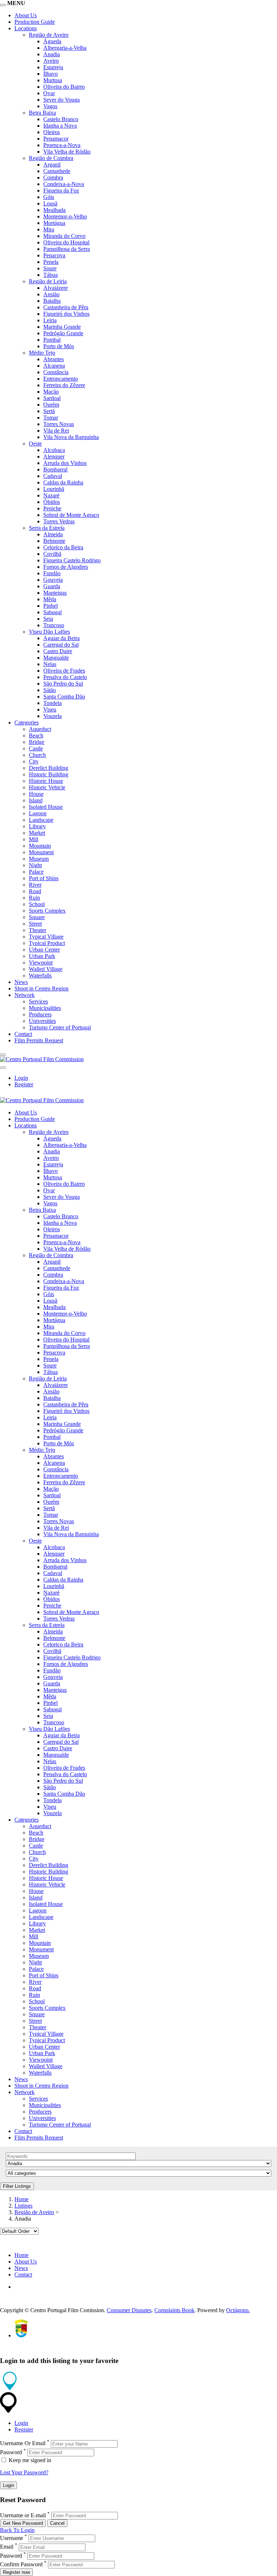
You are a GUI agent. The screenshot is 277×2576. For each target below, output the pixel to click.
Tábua (50, 275)
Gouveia (53, 580)
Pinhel (50, 606)
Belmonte (54, 541)
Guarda (52, 586)
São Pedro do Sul (63, 684)
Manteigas (55, 593)
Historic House (46, 781)
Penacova (54, 255)
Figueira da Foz (61, 190)
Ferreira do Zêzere (64, 385)
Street (35, 924)
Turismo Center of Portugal (60, 1027)
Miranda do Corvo (64, 236)
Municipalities (45, 1008)
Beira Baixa (42, 113)
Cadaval (53, 476)
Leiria (50, 320)
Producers (40, 1014)
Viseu (50, 710)
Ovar (49, 93)
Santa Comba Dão (64, 697)
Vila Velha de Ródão (67, 152)
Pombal (52, 340)
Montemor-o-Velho (65, 216)
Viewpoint (41, 963)
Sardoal (52, 398)
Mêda (50, 599)
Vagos (50, 106)
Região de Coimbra (51, 158)
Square (37, 917)
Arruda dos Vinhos (65, 463)
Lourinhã (54, 489)
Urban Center (44, 950)
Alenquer (54, 456)
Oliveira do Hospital (66, 242)
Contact (23, 1034)
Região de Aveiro (49, 35)
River (35, 885)
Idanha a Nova (60, 126)
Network (25, 995)
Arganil (52, 165)
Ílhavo (50, 74)
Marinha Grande (62, 327)
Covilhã (52, 554)
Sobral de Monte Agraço (71, 515)
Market (37, 833)
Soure (50, 268)
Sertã (49, 411)
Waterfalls (40, 976)
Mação (51, 392)
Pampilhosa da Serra (67, 249)
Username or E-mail (23, 2515)
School (37, 904)
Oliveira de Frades (64, 671)
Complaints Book (174, 2310)
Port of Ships (44, 878)
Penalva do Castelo (65, 677)
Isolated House (46, 807)
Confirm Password (21, 2564)
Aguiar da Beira (61, 638)
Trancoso (54, 625)
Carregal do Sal (61, 645)
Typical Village (46, 937)
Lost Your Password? (24, 2472)
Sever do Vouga (61, 100)
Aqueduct (40, 729)
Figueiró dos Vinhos (66, 314)
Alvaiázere (56, 288)
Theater (38, 930)
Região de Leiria (48, 281)
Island (36, 800)
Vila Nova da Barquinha (71, 437)
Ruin (34, 898)
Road (35, 891)
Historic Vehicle (47, 787)
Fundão (52, 573)
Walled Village (46, 969)
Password (11, 2452)
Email (7, 2547)
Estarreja (53, 67)
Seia (48, 619)
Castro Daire (58, 651)
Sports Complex (47, 911)
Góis (49, 197)
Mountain (40, 846)
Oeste (35, 444)
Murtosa (53, 80)
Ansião (51, 294)
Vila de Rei (56, 431)
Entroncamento (61, 379)
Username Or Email (23, 2444)
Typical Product (47, 943)
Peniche (52, 508)
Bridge (37, 742)
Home (21, 2199)
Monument (41, 852)
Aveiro (51, 61)
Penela (51, 262)
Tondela (52, 703)
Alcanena (54, 366)
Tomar (51, 418)
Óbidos (52, 502)
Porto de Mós (59, 346)
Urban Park (42, 956)
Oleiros (52, 132)
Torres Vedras (59, 521)
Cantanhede (57, 171)
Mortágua (54, 223)
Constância (56, 372)
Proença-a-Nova (62, 145)
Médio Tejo (42, 353)
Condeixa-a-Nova (64, 184)
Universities (42, 1021)
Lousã (50, 203)
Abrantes (54, 359)
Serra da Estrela (47, 528)
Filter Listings (17, 2186)
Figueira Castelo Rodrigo (72, 560)
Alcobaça (54, 450)
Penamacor (56, 139)
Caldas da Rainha (63, 482)
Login (21, 1078)
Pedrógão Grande (63, 333)
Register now (16, 2572)
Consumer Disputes (129, 2310)
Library (37, 826)
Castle (36, 748)
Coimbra (53, 178)
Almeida (53, 534)
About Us (26, 15)
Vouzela (52, 716)
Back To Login (17, 2530)
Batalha (52, 301)
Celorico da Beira (63, 547)
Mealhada (54, 210)
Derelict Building (49, 768)
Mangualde (56, 658)
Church (37, 755)
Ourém (51, 405)
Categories (27, 722)
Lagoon (38, 813)
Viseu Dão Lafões (49, 632)
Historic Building (49, 774)
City (34, 761)
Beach (36, 735)
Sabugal (52, 612)
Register (24, 1084)
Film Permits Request (39, 1040)
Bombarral (55, 469)
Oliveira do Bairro (64, 87)
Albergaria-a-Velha (65, 48)
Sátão (50, 690)
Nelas (50, 664)
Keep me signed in (29, 2460)
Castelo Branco (61, 119)
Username (12, 2538)
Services (38, 1001)
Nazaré (51, 495)
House (36, 794)
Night (35, 865)
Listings (23, 2206)
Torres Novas (59, 424)
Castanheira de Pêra (66, 307)
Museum (39, 859)
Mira (49, 229)
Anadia (52, 54)
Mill (34, 839)
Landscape (41, 820)
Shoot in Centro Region (41, 988)
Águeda (52, 41)
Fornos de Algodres (66, 567)
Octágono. (238, 2310)
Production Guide (35, 22)
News (21, 982)
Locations (26, 28)
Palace (36, 872)
